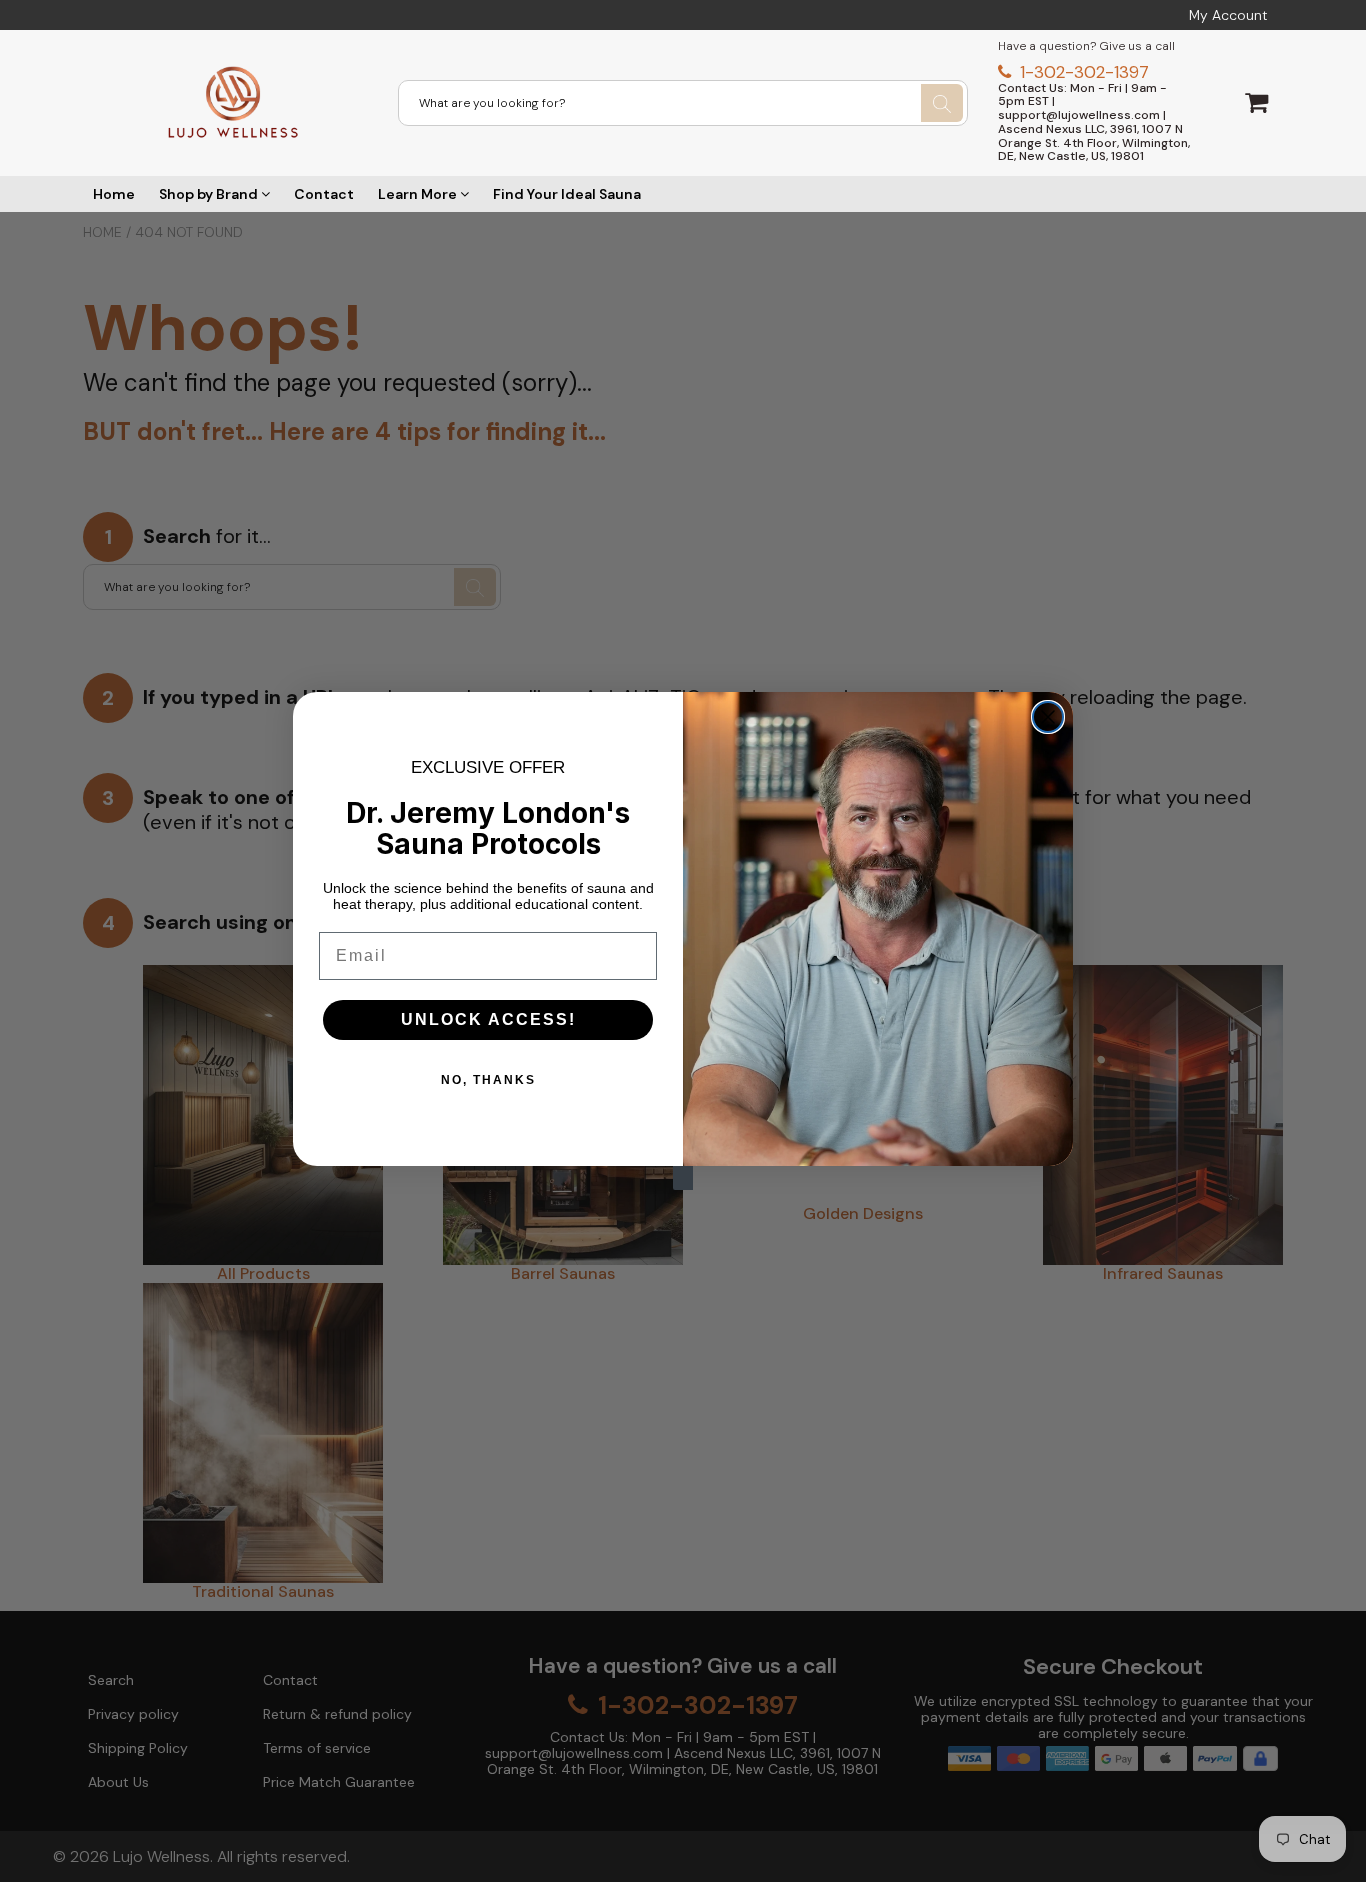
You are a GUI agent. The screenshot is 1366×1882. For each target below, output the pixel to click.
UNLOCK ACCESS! (488, 1019)
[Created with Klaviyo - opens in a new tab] (683, 1178)
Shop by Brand (210, 194)
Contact (324, 194)
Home (114, 194)
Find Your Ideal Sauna (567, 194)
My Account (1228, 15)
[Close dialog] (1048, 717)
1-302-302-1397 (1082, 72)
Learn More (419, 194)
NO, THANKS (488, 1080)
